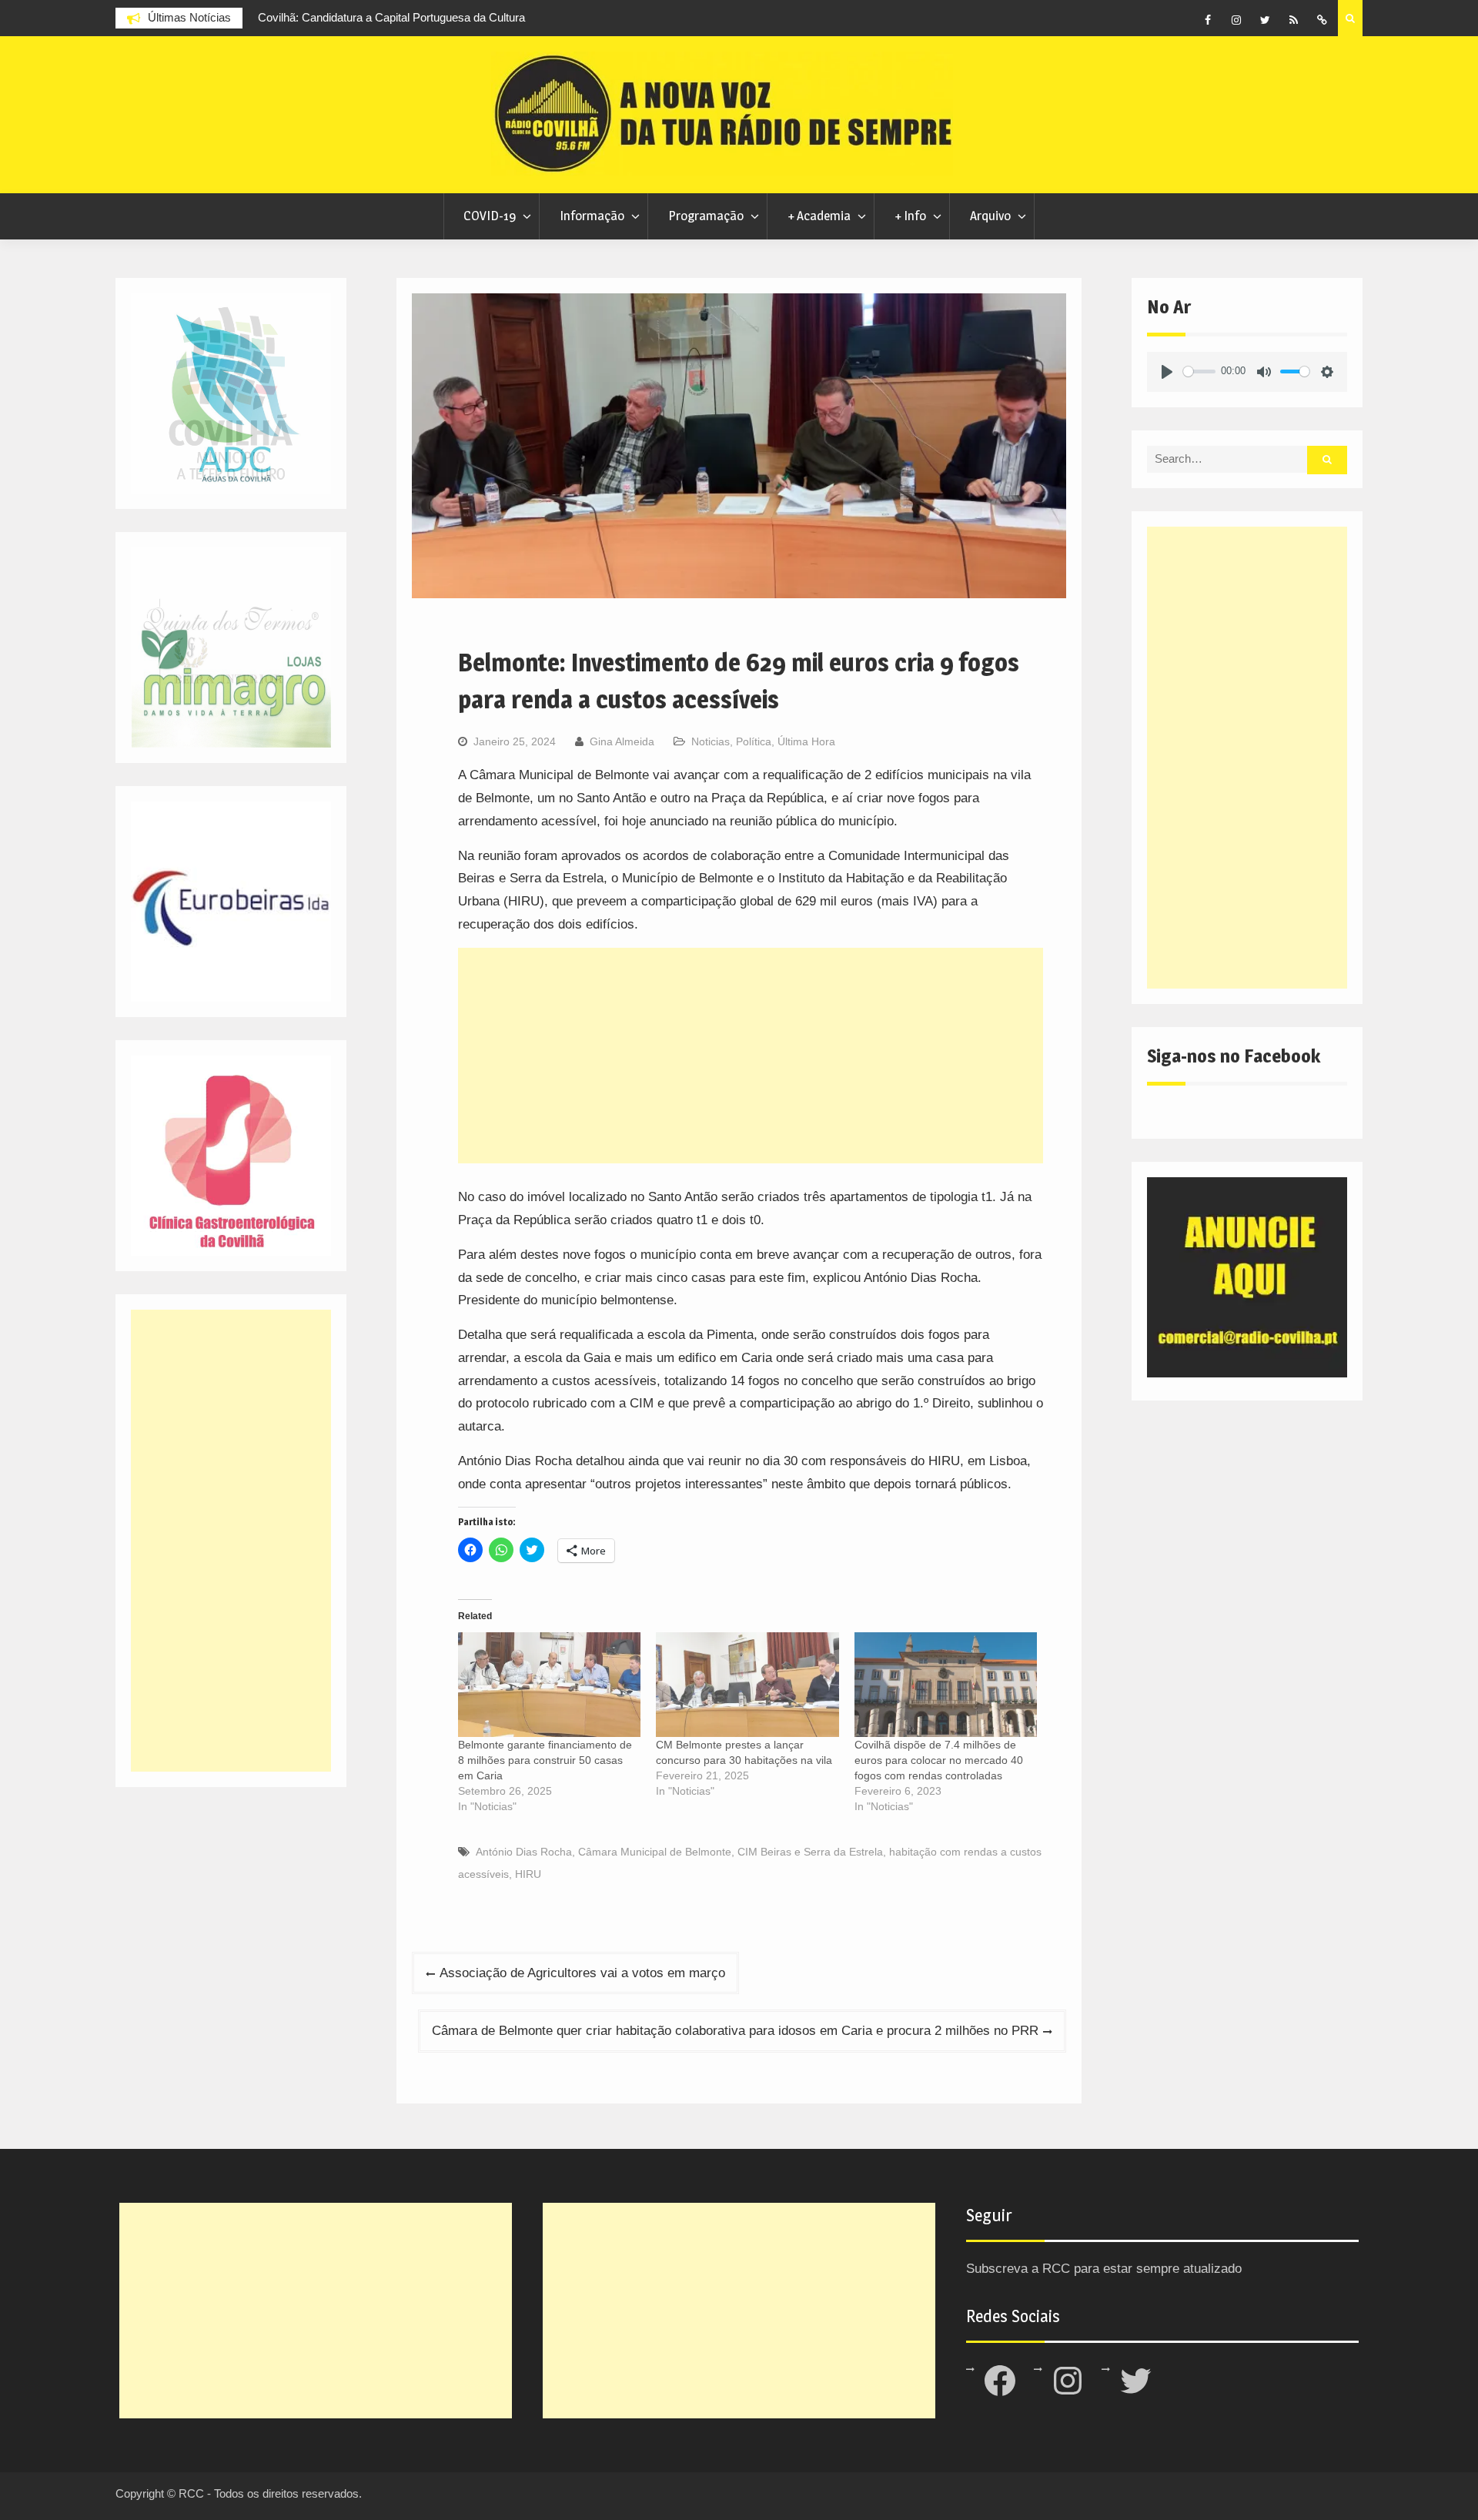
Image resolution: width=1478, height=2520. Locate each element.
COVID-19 (490, 216)
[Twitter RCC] (1265, 20)
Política (754, 741)
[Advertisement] (751, 1056)
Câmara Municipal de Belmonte (655, 1852)
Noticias (711, 741)
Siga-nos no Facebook (1234, 1056)
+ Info (910, 216)
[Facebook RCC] (1208, 20)
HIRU (528, 1874)
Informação (592, 216)
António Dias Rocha (524, 1852)
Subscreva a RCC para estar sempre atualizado (1104, 2269)
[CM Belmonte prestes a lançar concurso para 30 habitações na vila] (747, 1685)
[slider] (1199, 371)
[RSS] (1293, 20)
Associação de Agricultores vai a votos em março (582, 1973)
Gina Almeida (622, 741)
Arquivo (990, 216)
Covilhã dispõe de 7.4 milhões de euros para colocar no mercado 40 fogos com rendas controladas (939, 1760)
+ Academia (819, 216)
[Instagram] (1236, 20)
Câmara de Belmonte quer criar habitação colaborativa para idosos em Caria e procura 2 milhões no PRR (735, 2031)
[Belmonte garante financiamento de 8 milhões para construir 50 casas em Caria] (549, 1685)
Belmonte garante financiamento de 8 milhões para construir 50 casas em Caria (545, 1760)
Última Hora (806, 741)
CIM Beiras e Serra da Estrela (810, 1852)
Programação (706, 216)
